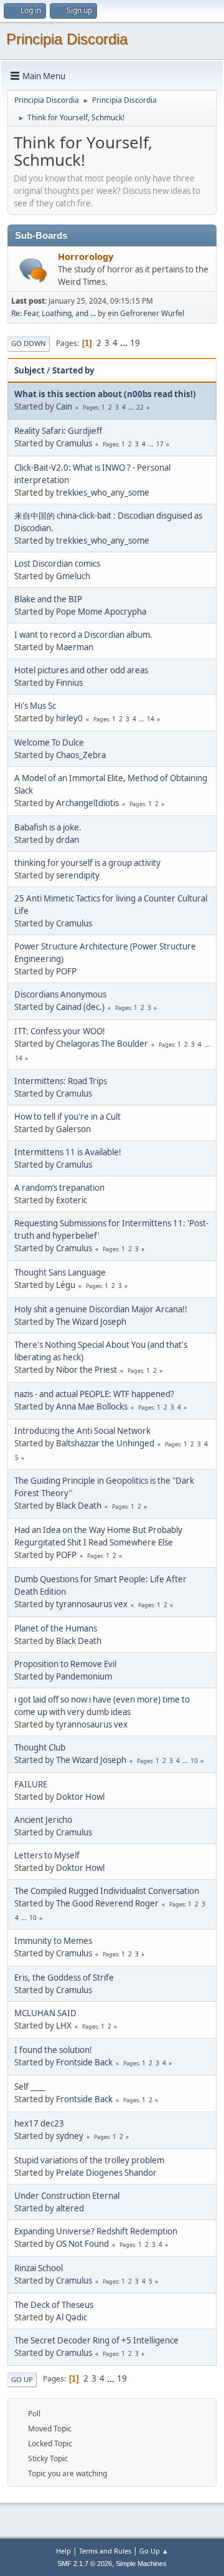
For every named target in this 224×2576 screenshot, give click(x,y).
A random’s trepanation (59, 1188)
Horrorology (86, 256)
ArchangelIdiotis (87, 803)
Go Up (22, 2379)
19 (135, 343)
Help (63, 2551)
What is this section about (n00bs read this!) (105, 394)
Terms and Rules (105, 2551)
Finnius (69, 683)
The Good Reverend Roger (107, 1903)
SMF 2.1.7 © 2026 (85, 2564)
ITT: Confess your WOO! (60, 1031)
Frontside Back (84, 2062)
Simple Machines (141, 2564)
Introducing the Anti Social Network (82, 1431)
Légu (66, 1285)
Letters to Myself (47, 1855)
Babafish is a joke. (48, 827)
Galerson (73, 1129)
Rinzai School (39, 2268)
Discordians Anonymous (60, 994)
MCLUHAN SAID (45, 2013)
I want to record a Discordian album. (83, 635)
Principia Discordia (67, 39)
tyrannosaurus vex (92, 1604)
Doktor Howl (80, 1797)
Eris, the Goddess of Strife (64, 1978)
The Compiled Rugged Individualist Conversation (107, 1891)
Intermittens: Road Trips (61, 1081)
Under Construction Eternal (67, 2196)
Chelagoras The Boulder (102, 1044)
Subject (30, 370)
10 (194, 1761)
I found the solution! (53, 2050)
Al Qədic (72, 2317)
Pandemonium (84, 1676)
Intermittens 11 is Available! (68, 1152)
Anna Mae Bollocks (92, 1406)
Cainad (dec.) (80, 1007)
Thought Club (40, 1747)
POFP (66, 971)
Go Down (29, 343)
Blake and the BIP (48, 599)
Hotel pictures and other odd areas (81, 670)
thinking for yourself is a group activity (87, 863)
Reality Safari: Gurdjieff (58, 431)
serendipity (78, 875)
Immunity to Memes (53, 1941)
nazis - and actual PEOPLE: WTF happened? (94, 1394)
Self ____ (30, 2087)
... (125, 343)
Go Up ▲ (154, 2551)
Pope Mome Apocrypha (101, 612)
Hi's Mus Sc (35, 706)
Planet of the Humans (56, 1628)
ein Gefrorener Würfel (146, 313)
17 (160, 444)
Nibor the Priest (86, 1370)
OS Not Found (82, 2244)
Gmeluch (73, 576)
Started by (73, 370)
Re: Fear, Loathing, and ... (54, 313)
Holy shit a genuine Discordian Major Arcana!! (101, 1309)
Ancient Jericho (43, 1820)
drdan (68, 840)
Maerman (75, 647)
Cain (64, 406)
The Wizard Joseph (91, 1322)
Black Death (79, 1506)
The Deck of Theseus (54, 2305)
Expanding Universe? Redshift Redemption (96, 2231)
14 (151, 719)
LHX (64, 2026)
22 (140, 407)
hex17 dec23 (39, 2123)
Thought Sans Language (60, 1272)
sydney (70, 2136)
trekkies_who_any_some (103, 493)
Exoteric (72, 1200)
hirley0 (69, 718)
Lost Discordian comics (57, 564)
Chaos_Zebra (81, 755)
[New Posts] (33, 270)
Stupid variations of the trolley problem (89, 2160)
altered (70, 2208)
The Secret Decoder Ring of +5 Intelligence (96, 2340)
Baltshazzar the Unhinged (105, 1443)
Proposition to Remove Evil (65, 1664)
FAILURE (31, 1784)
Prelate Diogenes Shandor (106, 2173)
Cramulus (74, 443)
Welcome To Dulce (49, 743)
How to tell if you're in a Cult (68, 1117)
